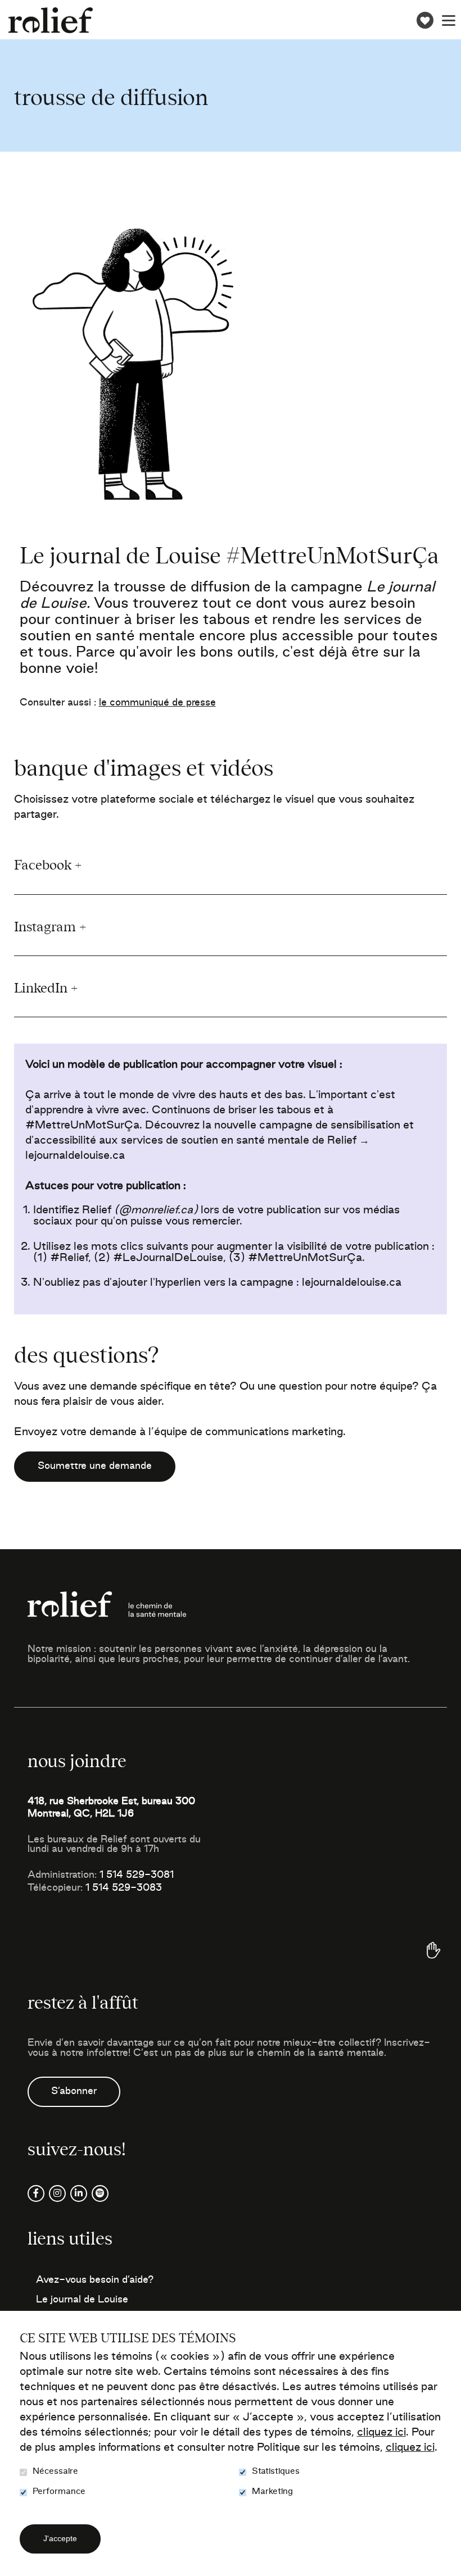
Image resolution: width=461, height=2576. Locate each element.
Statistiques (276, 2471)
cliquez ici (381, 2433)
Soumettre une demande (95, 1466)
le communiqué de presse (157, 703)
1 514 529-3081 (137, 1875)
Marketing (272, 2491)
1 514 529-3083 (124, 1888)
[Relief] (51, 21)
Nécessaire (55, 2471)
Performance (59, 2491)
